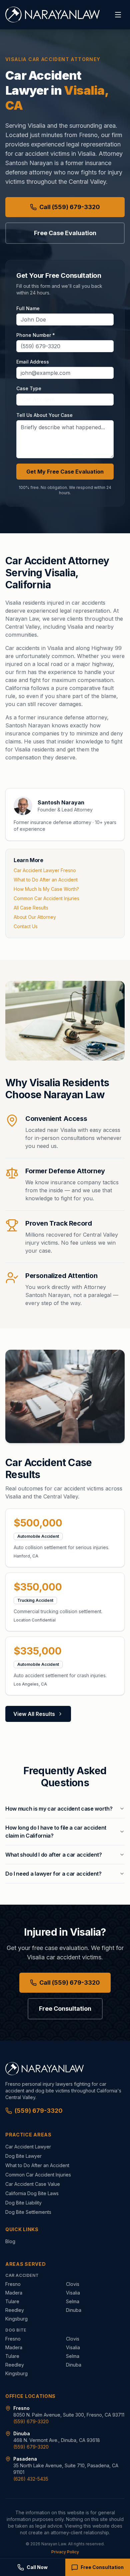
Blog (10, 2241)
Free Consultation (65, 2009)
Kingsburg (16, 2319)
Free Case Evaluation (65, 233)
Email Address (33, 362)
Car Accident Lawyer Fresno (45, 870)
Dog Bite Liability (23, 2203)
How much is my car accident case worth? (59, 1809)
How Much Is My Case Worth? (46, 889)
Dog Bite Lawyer (23, 2156)
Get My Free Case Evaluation (65, 472)
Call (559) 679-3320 (70, 207)
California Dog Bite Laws (32, 2193)
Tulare (12, 2301)
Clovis (73, 2284)
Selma (73, 2301)
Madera (14, 2293)
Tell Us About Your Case (44, 415)
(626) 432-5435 (31, 2479)
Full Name (28, 308)
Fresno (13, 2284)
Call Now (37, 2567)
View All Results (34, 1714)
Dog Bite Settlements (28, 2212)
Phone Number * (36, 335)
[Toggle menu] (118, 15)
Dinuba (74, 2310)
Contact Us (26, 926)
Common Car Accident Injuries (46, 898)
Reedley (15, 2310)
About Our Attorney (35, 917)
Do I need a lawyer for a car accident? (53, 1874)
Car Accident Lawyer (28, 2147)
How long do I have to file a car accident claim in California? (56, 1832)
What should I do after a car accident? (54, 1855)
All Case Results (31, 908)
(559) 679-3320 (39, 2111)
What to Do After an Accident (46, 880)
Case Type (29, 388)
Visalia (73, 2293)
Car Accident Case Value (33, 2184)
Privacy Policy (65, 2552)
